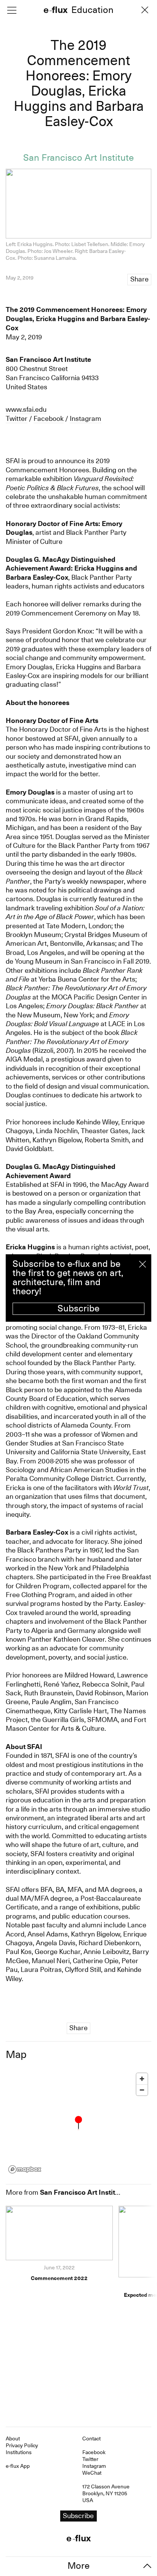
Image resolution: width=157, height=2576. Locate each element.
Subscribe (78, 1308)
